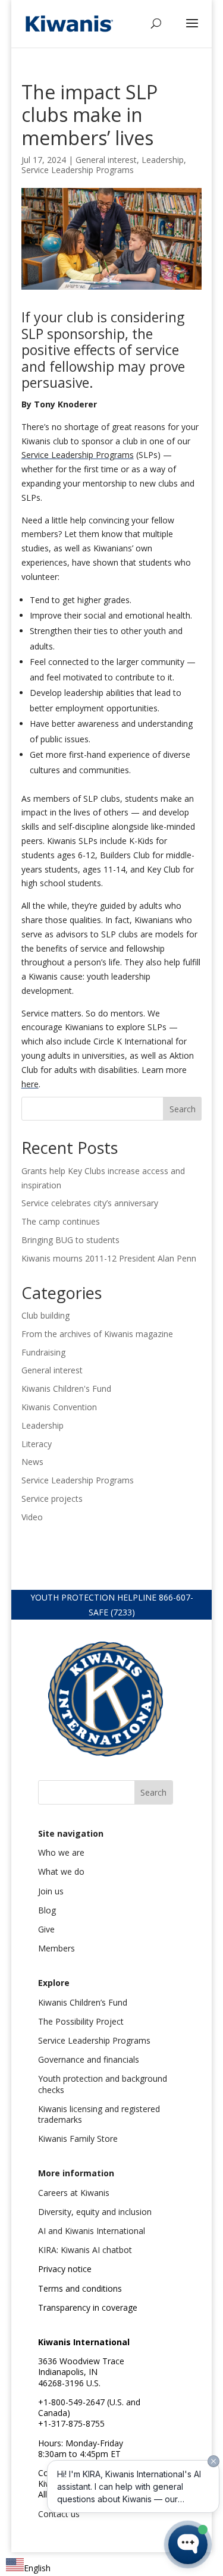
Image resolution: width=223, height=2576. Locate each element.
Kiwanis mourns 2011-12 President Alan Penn (109, 1258)
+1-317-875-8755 (71, 2423)
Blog (47, 1910)
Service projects (52, 1499)
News (32, 1462)
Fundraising (43, 1352)
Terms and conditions (80, 2288)
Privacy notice (65, 2269)
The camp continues (61, 1221)
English (37, 2568)
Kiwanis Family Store (78, 2139)
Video (32, 1517)
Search (183, 1109)
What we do (61, 1871)
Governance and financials (89, 2059)
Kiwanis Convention (59, 1407)
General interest (106, 160)
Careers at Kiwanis (74, 2193)
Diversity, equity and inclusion (95, 2212)
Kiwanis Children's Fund (66, 1389)
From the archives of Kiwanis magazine (97, 1334)
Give (46, 1929)
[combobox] (28, 2567)
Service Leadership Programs (78, 170)
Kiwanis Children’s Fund (83, 2002)
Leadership (163, 160)
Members (56, 1948)
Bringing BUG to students (70, 1240)
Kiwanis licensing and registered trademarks (99, 2114)
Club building (45, 1315)
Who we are (61, 1852)
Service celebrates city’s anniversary (90, 1203)
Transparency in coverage (88, 2307)
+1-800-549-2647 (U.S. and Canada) (89, 2407)
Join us (51, 1891)
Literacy (37, 1444)
